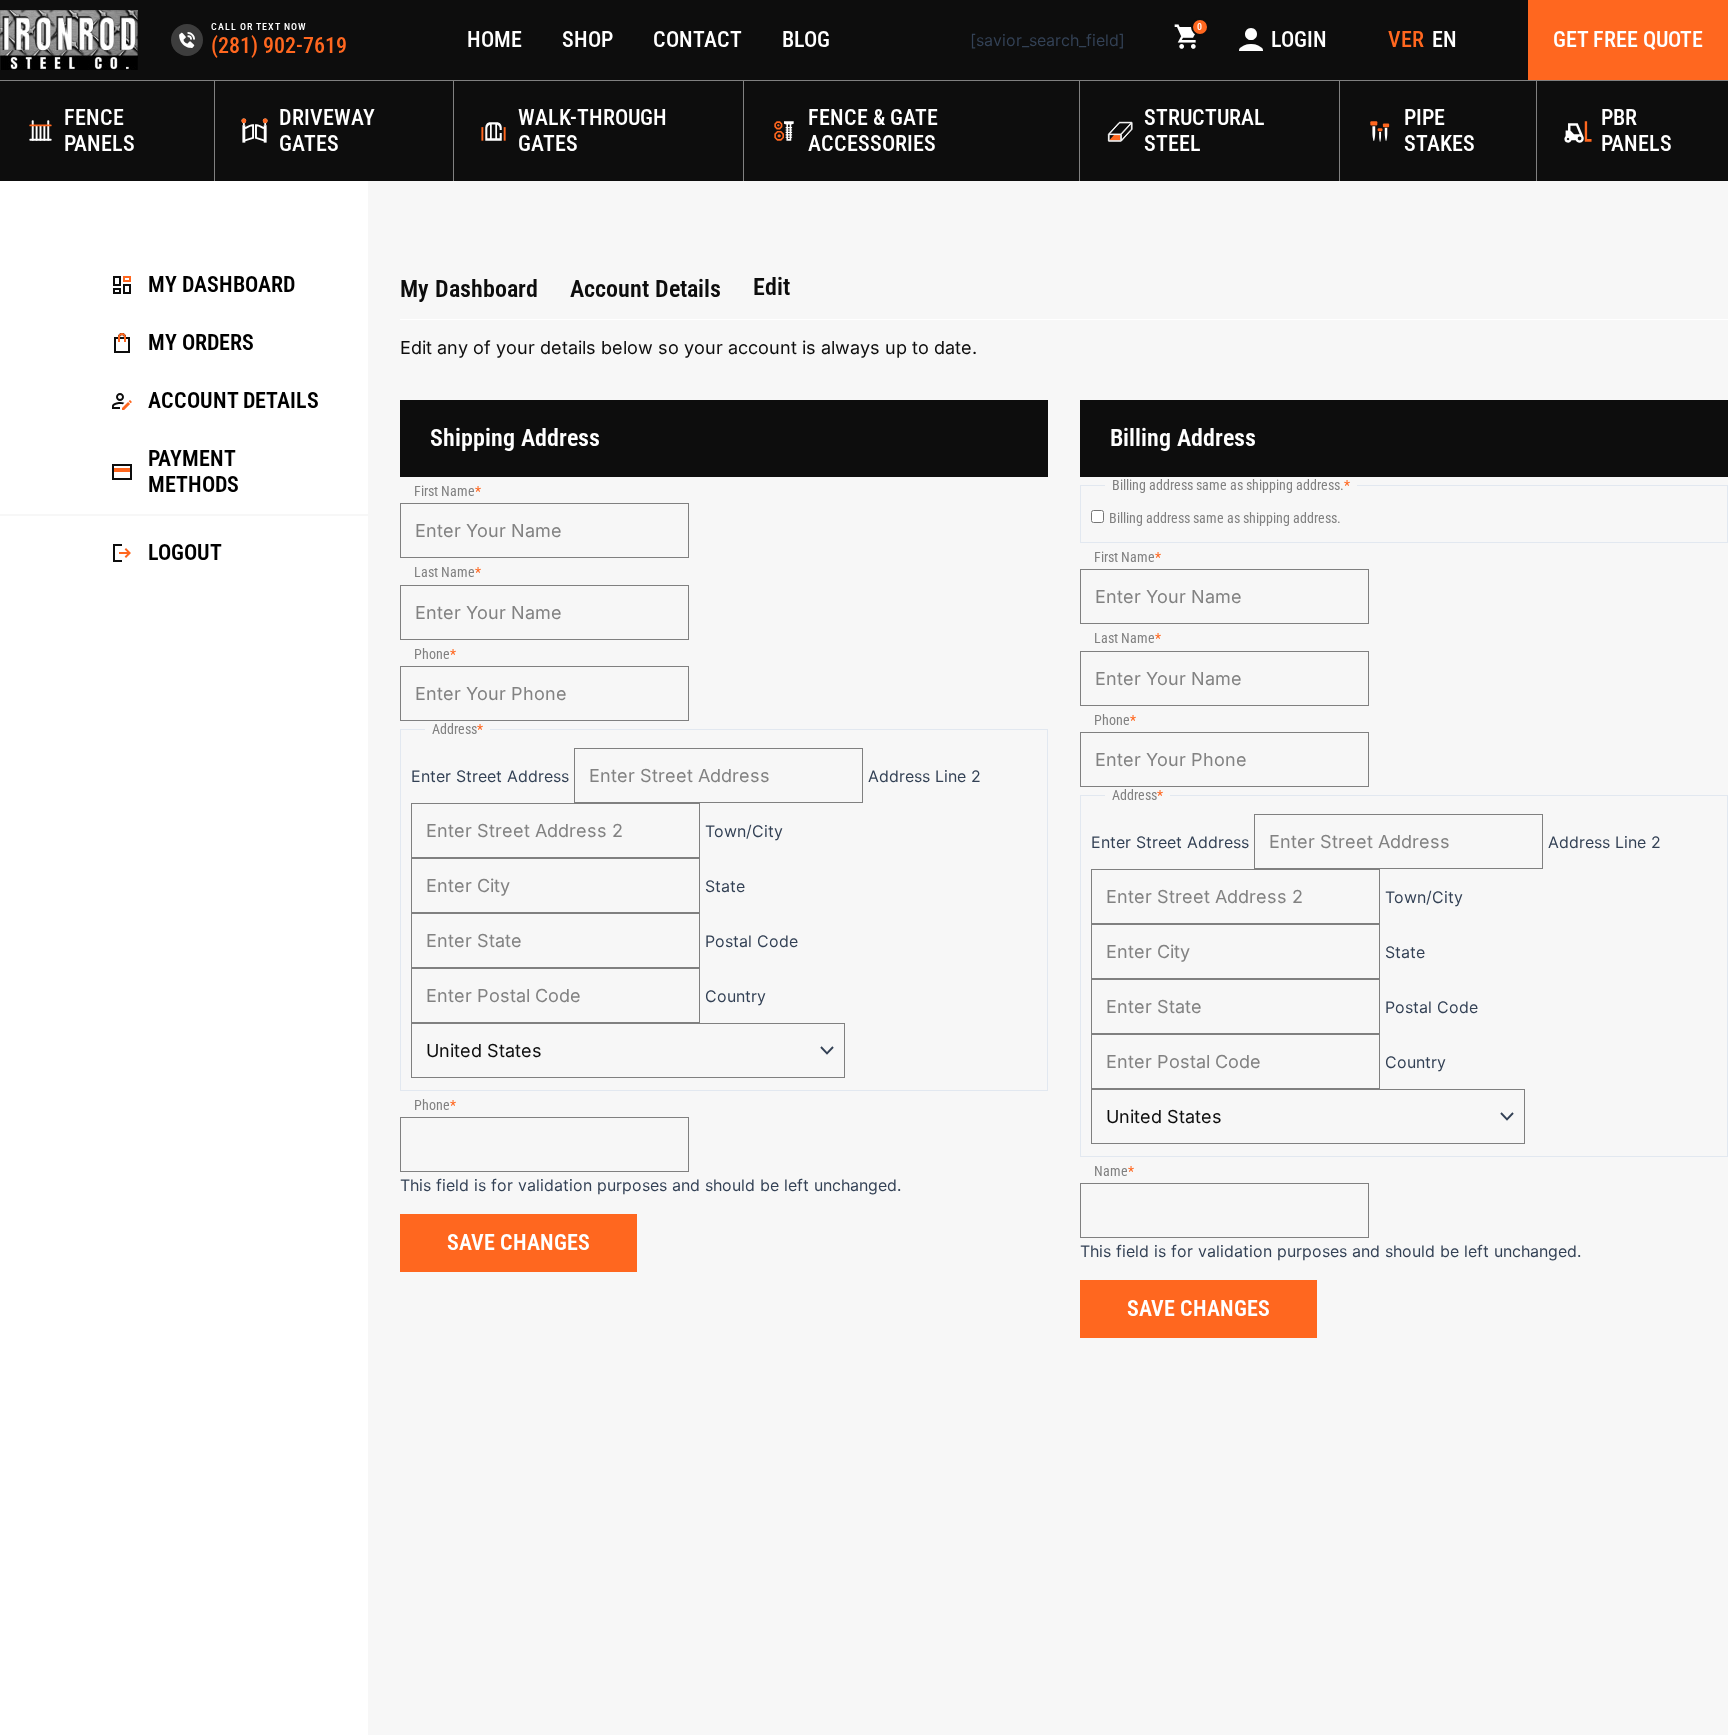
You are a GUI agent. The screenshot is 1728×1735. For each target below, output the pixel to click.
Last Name (444, 572)
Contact (697, 39)
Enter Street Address (490, 776)
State (725, 886)
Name (1111, 1171)
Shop (587, 39)
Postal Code (751, 941)
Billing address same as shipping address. (1225, 518)
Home (494, 39)
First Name (444, 491)
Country (735, 996)
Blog (806, 39)
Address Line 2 (924, 776)
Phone (432, 654)
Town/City (744, 831)
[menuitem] (1444, 40)
